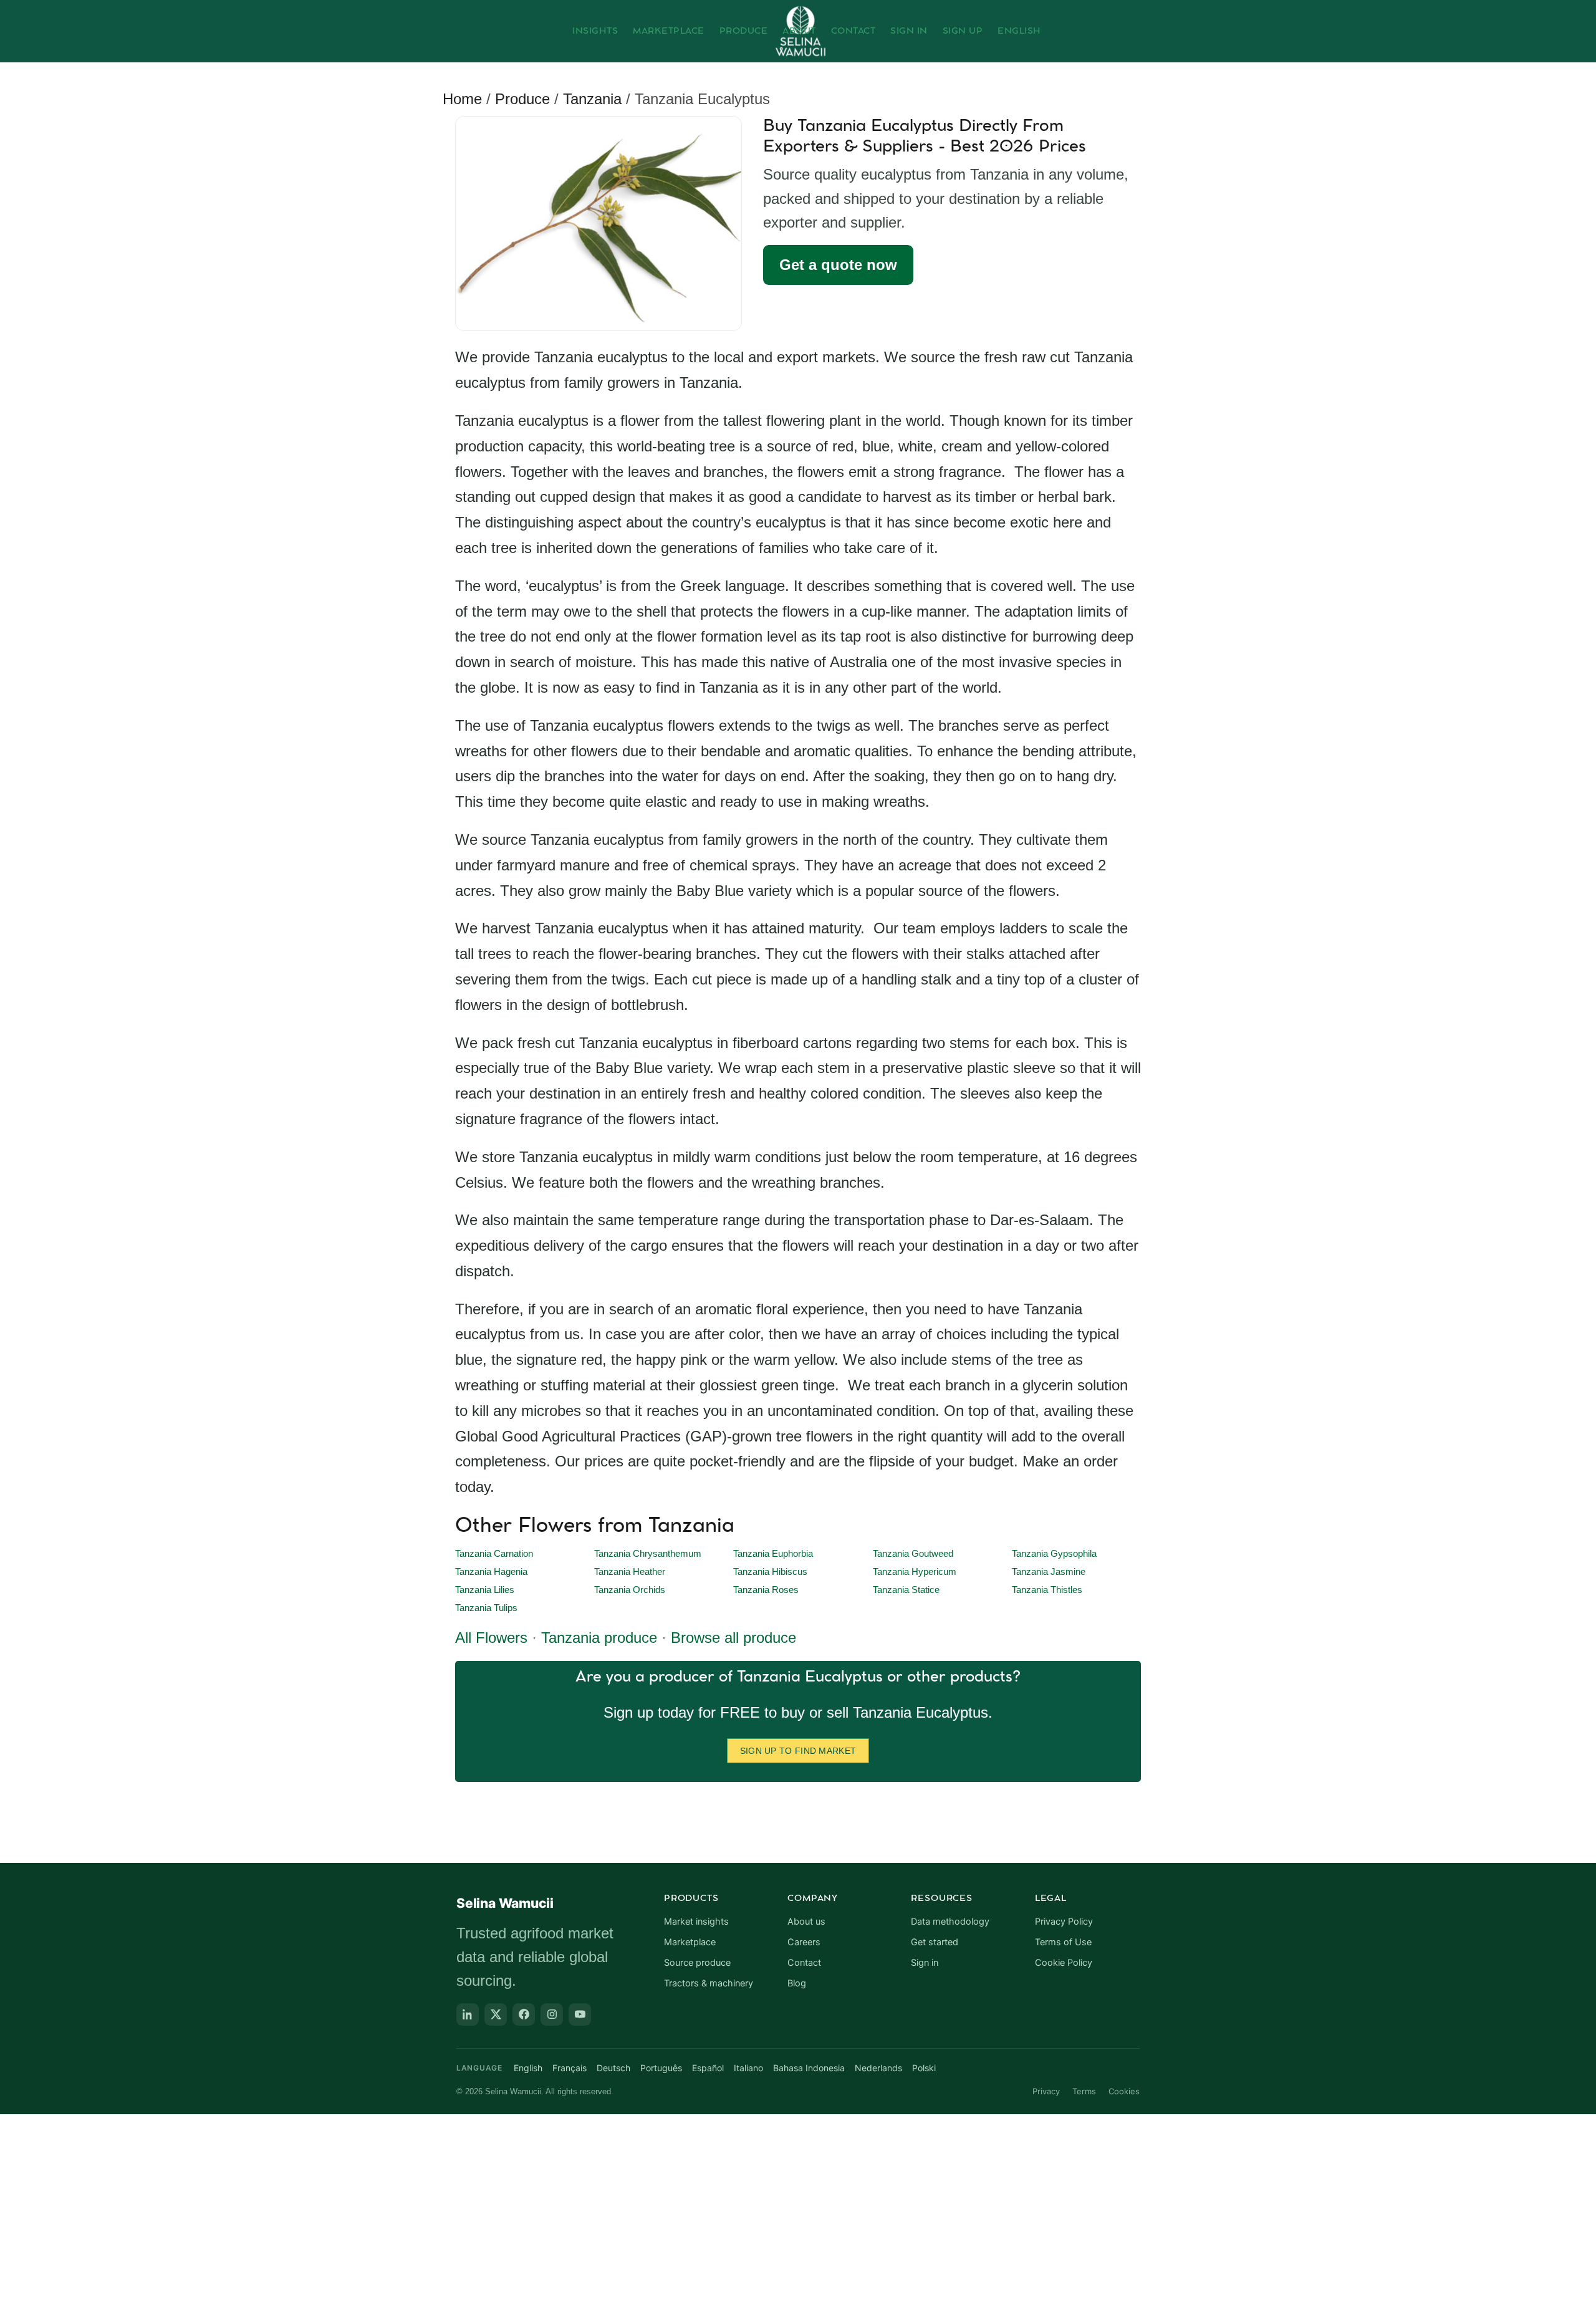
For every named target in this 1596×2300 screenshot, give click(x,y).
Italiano (748, 2068)
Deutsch (613, 2068)
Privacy (1046, 2091)
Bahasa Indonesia (809, 2068)
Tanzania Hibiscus (770, 1572)
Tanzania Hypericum (915, 1572)
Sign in (925, 1963)
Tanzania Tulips (486, 1608)
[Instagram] (552, 2014)
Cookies (1124, 2091)
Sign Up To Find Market (798, 1751)
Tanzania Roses (766, 1590)
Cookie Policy (1064, 1963)
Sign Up (963, 31)
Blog (797, 1983)
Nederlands (878, 2068)
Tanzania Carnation (494, 1554)
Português (661, 2068)
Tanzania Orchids (630, 1590)
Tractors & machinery (709, 1983)
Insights (595, 31)
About (799, 31)
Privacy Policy (1064, 1922)
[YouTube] (580, 2014)
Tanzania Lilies (485, 1590)
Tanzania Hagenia (491, 1572)
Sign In (909, 31)
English (1019, 31)
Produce (744, 31)
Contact (853, 31)
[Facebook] (524, 2014)
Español (708, 2068)
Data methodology (950, 1922)
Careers (804, 1942)
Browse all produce (733, 1638)
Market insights (696, 1922)
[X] (496, 2014)
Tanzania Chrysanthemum (648, 1554)
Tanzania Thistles (1047, 1590)
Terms (1084, 2091)
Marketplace (669, 31)
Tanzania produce (599, 1638)
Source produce (697, 1963)
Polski (924, 2068)
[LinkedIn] (468, 2014)
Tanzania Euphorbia (773, 1554)
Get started (935, 1942)
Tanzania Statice (906, 1590)
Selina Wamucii (505, 1903)
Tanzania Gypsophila (1054, 1554)
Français (570, 2068)
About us (806, 1922)
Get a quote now (838, 265)
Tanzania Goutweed (913, 1554)
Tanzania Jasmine (1049, 1572)
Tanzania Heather (630, 1572)
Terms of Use (1063, 1942)
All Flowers (491, 1638)
